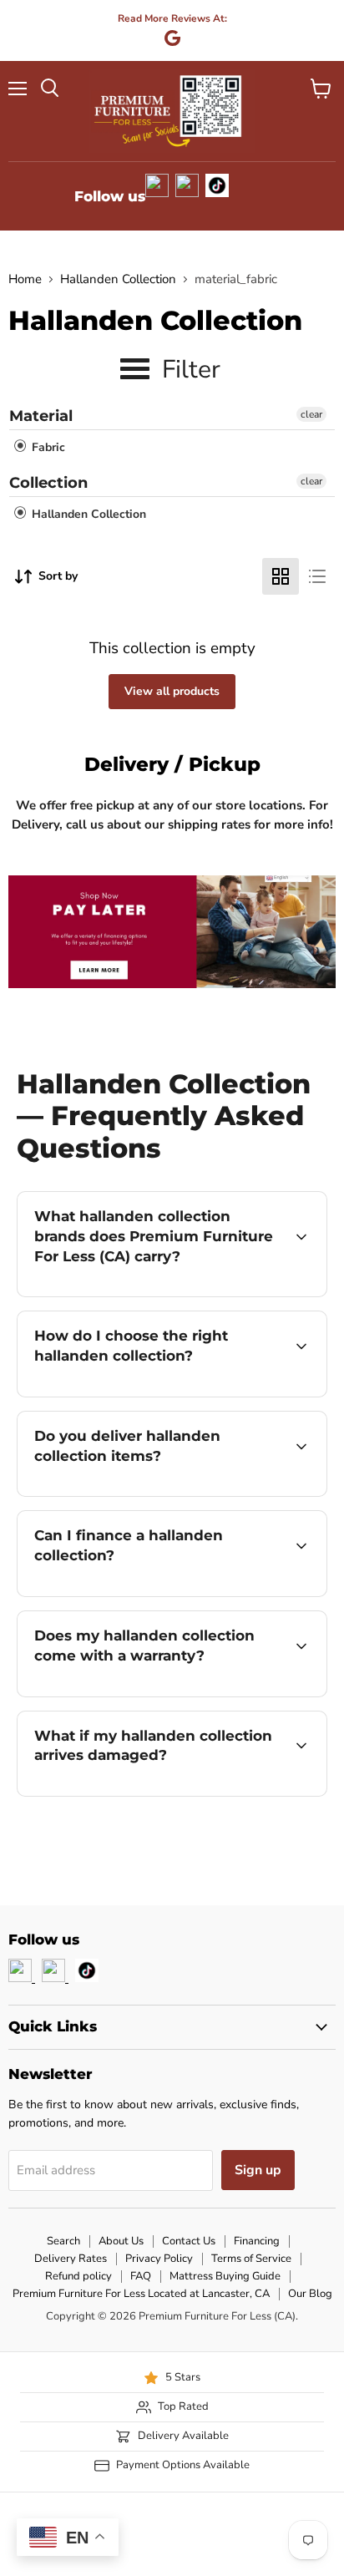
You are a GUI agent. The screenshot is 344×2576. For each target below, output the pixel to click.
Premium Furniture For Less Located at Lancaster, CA (141, 2294)
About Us (121, 2241)
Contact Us (189, 2241)
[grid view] (281, 576)
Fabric (47, 447)
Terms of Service (251, 2259)
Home (25, 279)
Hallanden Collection (118, 279)
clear (311, 414)
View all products (172, 691)
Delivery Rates (71, 2259)
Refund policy (78, 2276)
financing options (152, 1593)
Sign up (258, 2170)
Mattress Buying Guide (225, 2276)
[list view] (317, 576)
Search (63, 2241)
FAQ (141, 2276)
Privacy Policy (159, 2259)
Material (41, 416)
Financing (257, 2241)
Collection (48, 483)
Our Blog (310, 2294)
